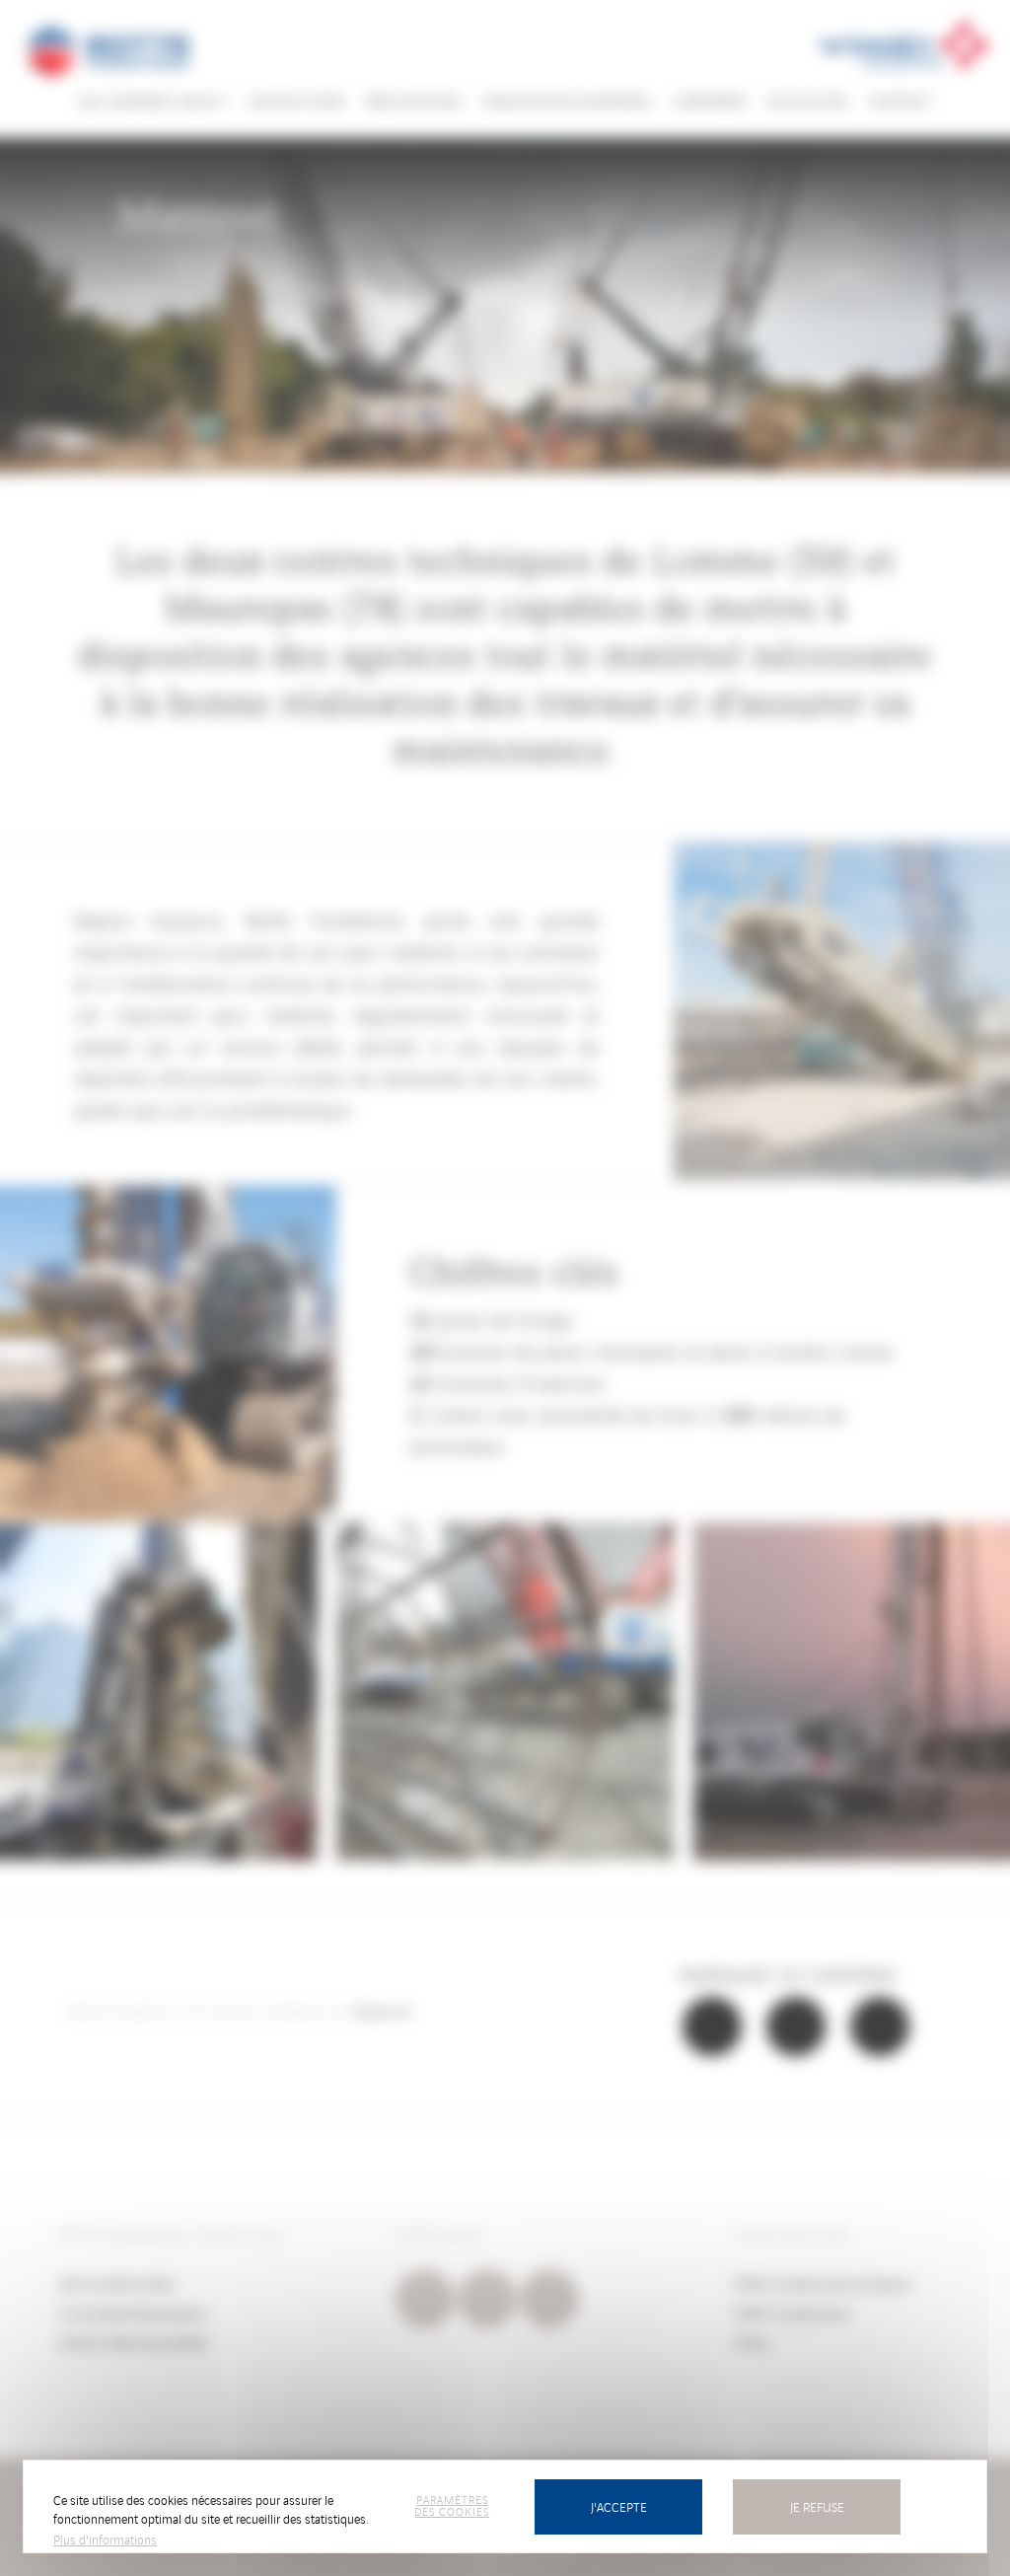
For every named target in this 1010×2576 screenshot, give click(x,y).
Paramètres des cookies (452, 2505)
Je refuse (817, 2506)
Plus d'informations (105, 2539)
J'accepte (619, 2506)
